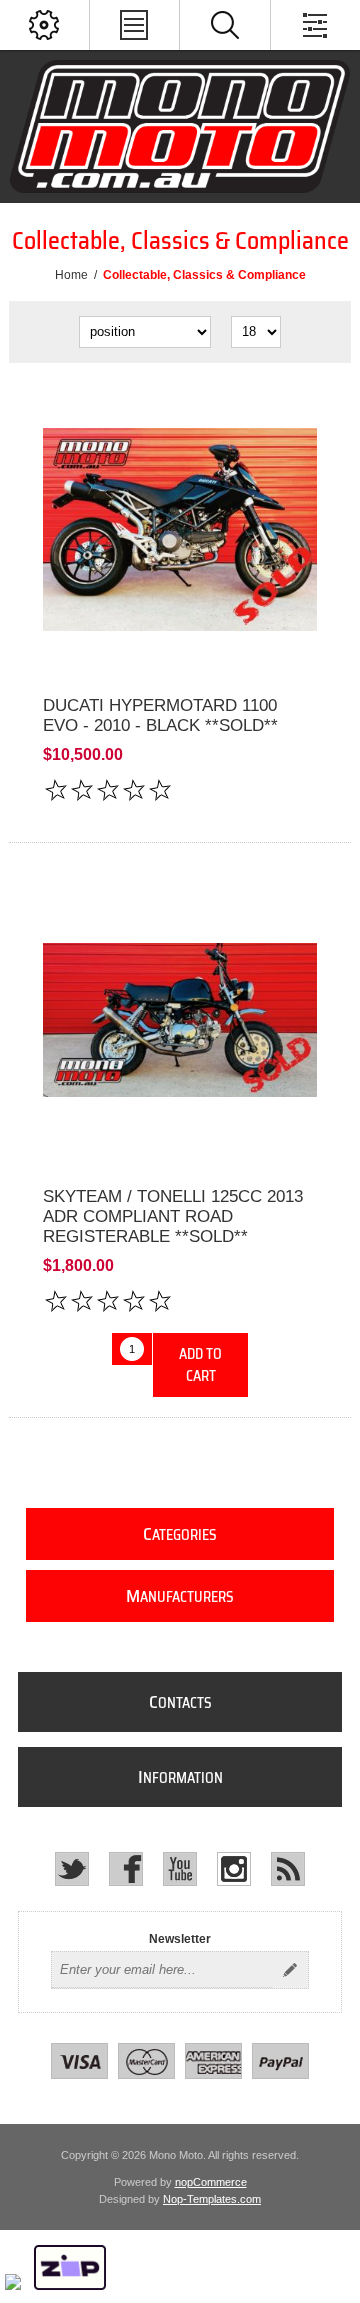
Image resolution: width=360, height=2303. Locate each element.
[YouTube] (180, 1869)
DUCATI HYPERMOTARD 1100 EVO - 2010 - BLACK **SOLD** (160, 715)
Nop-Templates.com (212, 2199)
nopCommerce (211, 2182)
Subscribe (290, 1970)
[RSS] (288, 1869)
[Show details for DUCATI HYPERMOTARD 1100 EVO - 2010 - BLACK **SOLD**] (180, 530)
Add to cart (200, 1365)
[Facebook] (126, 1869)
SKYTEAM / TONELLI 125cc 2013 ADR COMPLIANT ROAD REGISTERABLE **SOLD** (173, 1216)
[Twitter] (72, 1869)
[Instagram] (234, 1869)
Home (71, 275)
